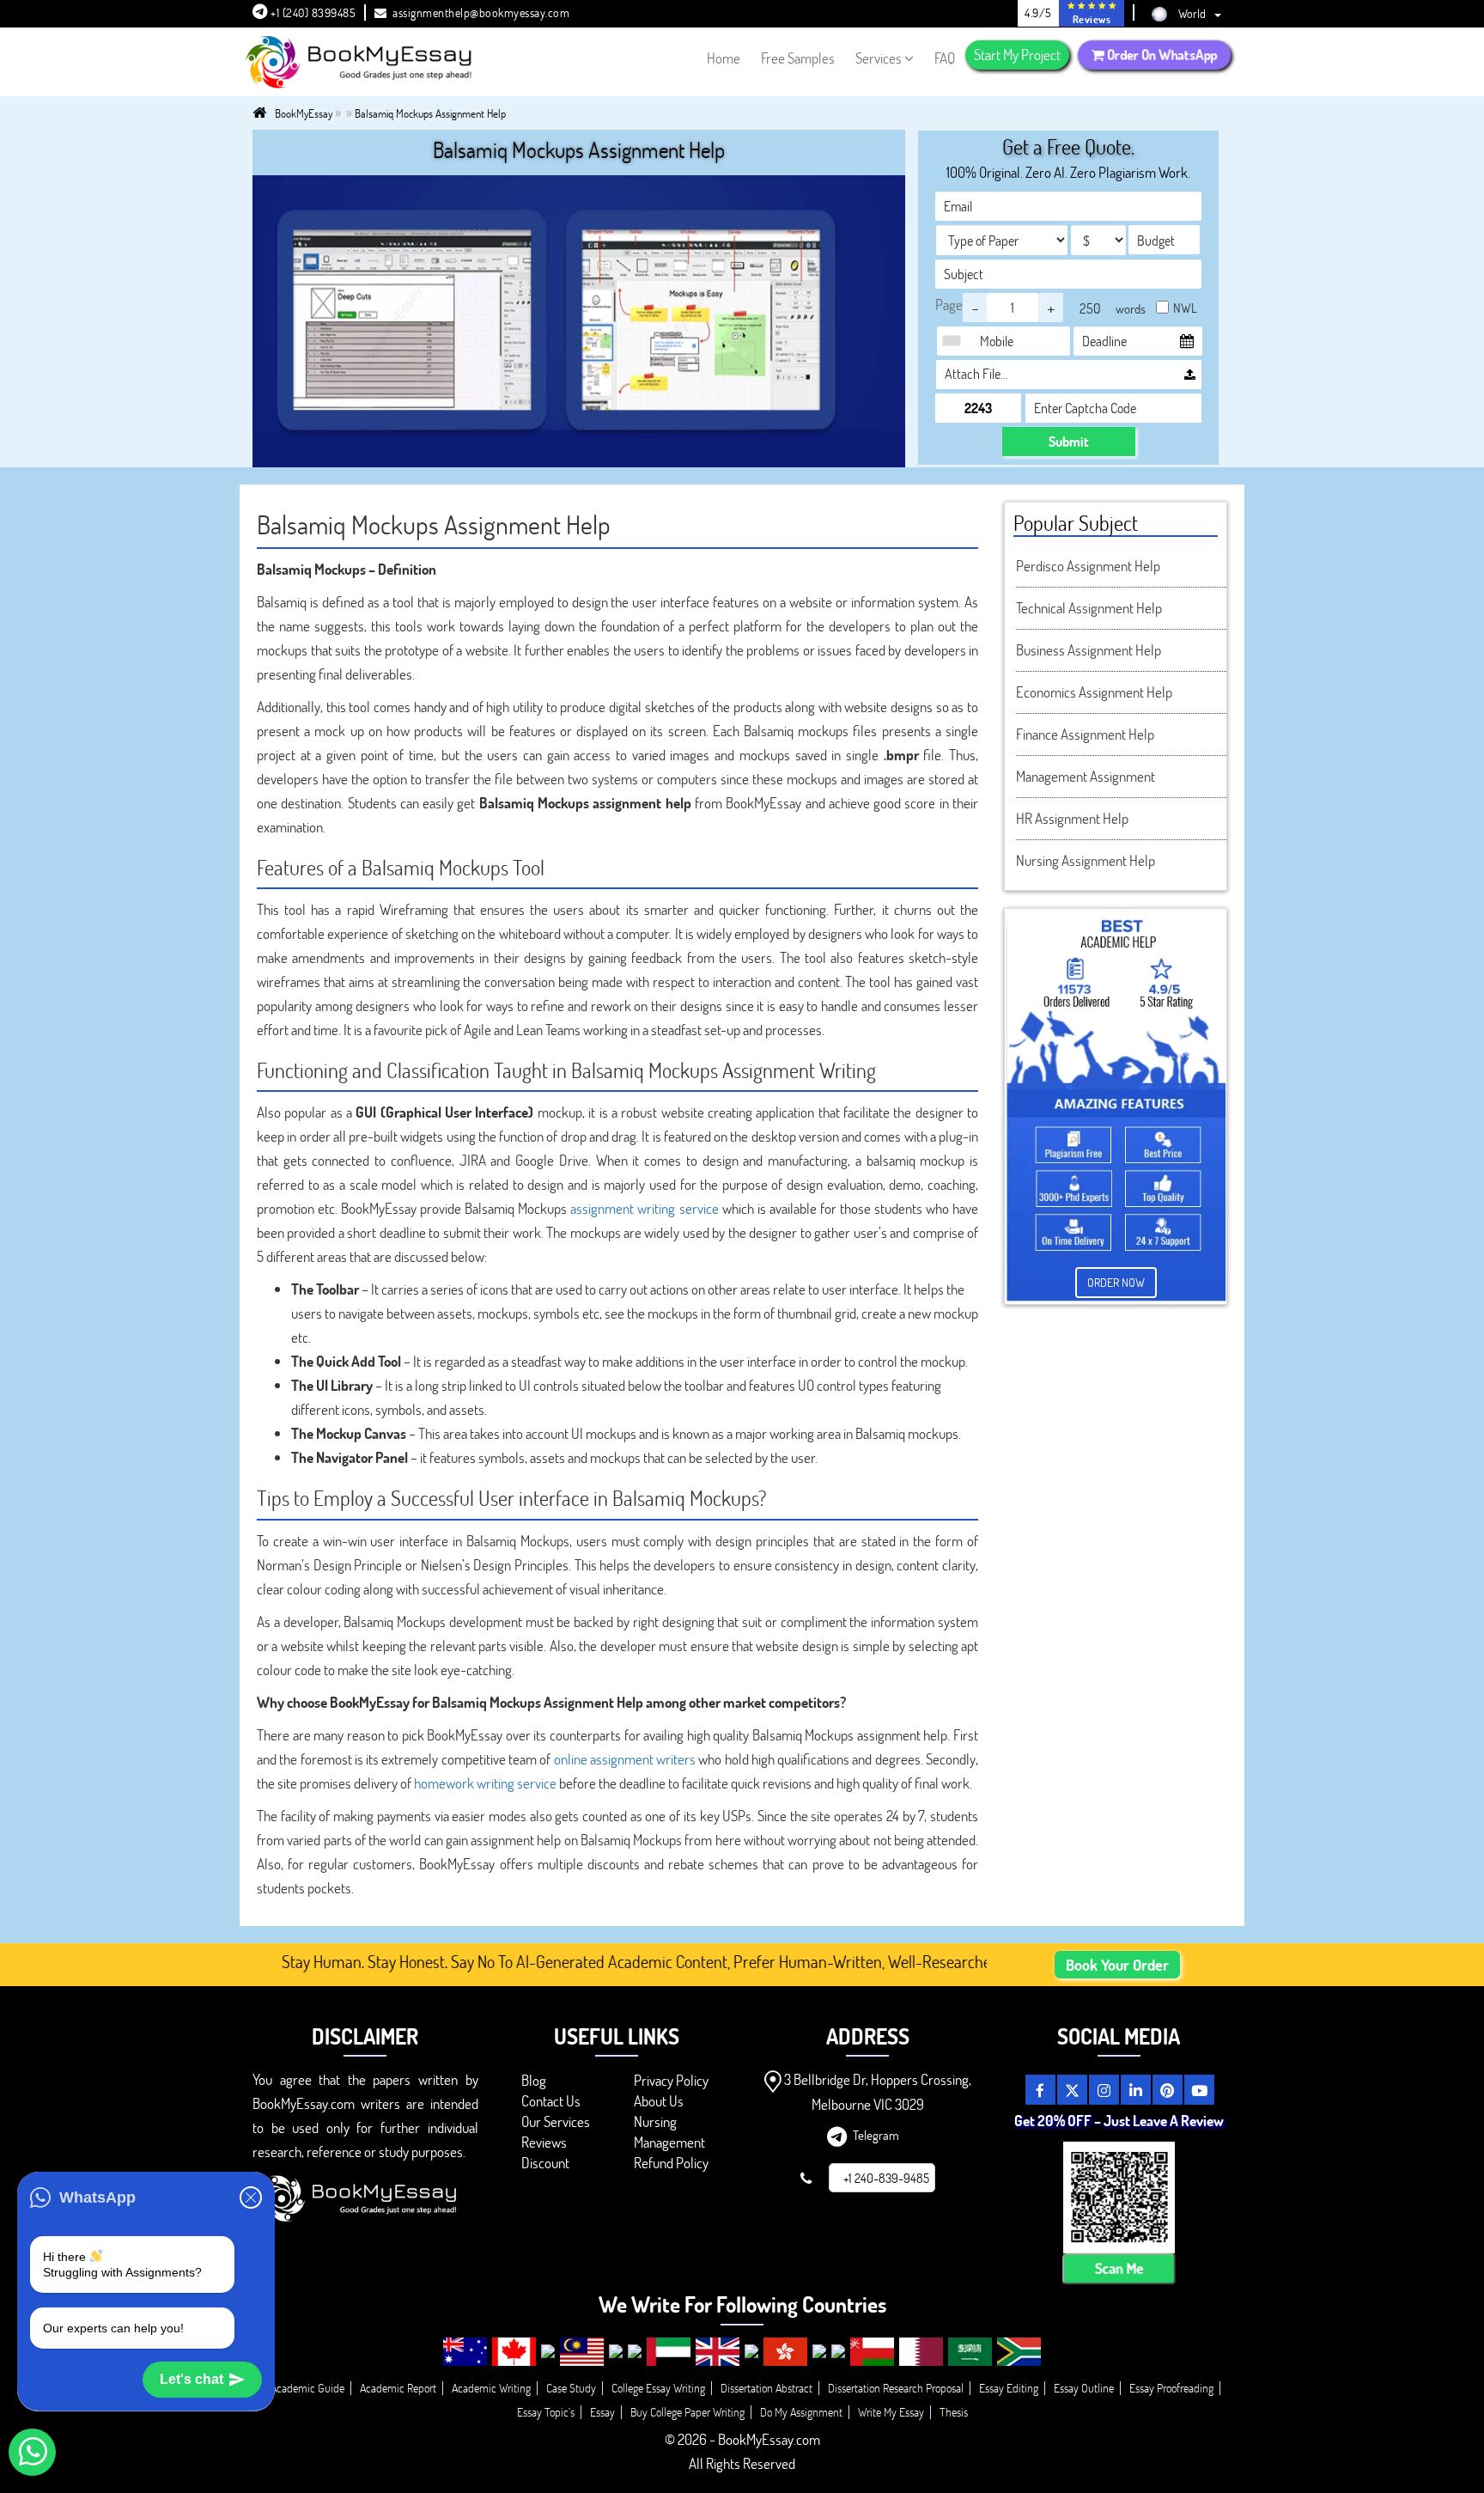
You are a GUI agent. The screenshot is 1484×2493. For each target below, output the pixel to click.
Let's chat (192, 2379)
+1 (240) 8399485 (312, 12)
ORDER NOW (1116, 1282)
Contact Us (551, 2101)
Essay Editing (1009, 2388)
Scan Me (1119, 2269)
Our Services (556, 2121)
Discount (545, 2163)
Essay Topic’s (546, 2412)
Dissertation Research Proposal (896, 2388)
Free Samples (798, 58)
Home (724, 58)
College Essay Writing (658, 2388)
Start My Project (1017, 55)
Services (879, 58)
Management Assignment (1086, 776)
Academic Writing (491, 2388)
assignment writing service (644, 1208)
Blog (534, 2080)
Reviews (544, 2142)
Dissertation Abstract (766, 2388)
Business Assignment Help (1089, 650)
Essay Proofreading (1171, 2388)
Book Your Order (1117, 1965)
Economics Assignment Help (1094, 692)
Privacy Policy (671, 2080)
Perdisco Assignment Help (1088, 566)
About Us (659, 2101)
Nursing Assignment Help (1086, 860)
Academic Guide (307, 2388)
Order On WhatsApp (1161, 55)
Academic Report (398, 2388)
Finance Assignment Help (1085, 734)
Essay (602, 2412)
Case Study (571, 2388)
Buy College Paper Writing (687, 2412)
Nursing (655, 2121)
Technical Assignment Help (1089, 608)
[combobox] (956, 341)
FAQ (945, 58)
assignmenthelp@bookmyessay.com (481, 12)
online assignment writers (625, 1759)
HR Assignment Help (1072, 818)
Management (669, 2142)
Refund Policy (671, 2163)
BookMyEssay (304, 113)
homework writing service (485, 1783)
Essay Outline (1084, 2388)
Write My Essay (891, 2412)
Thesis (954, 2412)
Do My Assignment (801, 2412)
